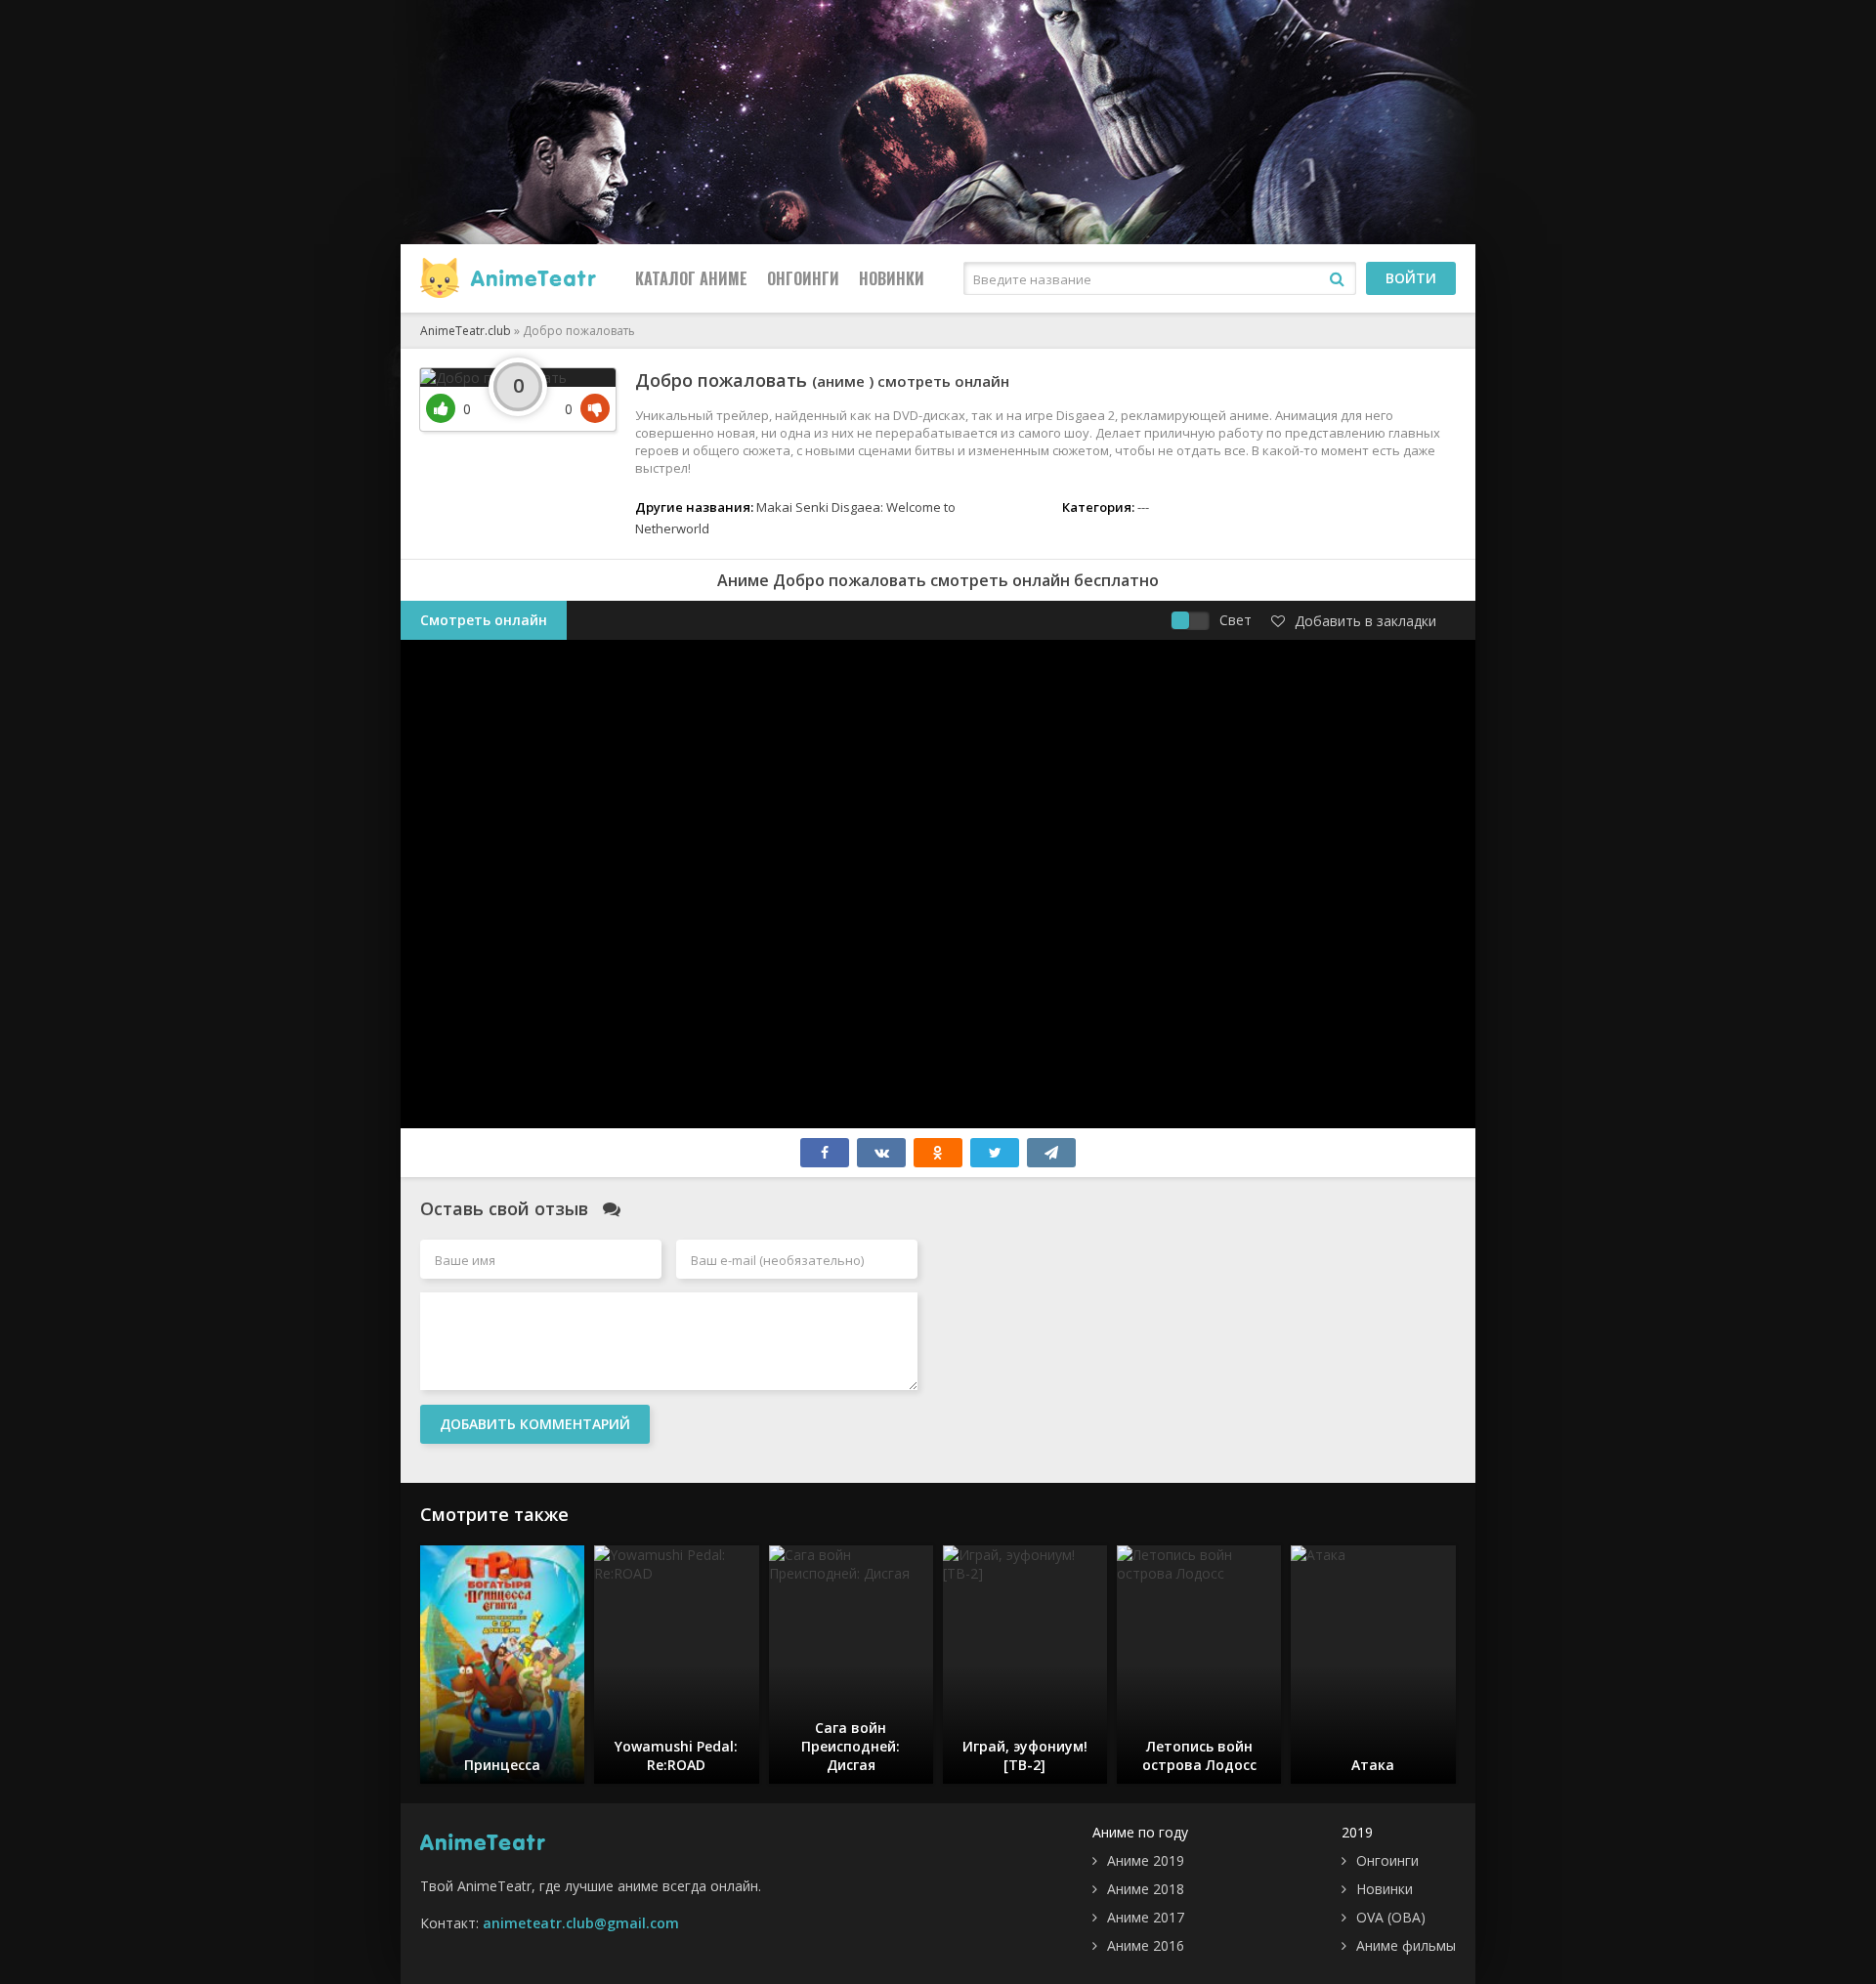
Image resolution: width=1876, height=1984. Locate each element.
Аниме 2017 (1146, 1917)
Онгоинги (803, 278)
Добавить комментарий (535, 1424)
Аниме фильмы (1406, 1945)
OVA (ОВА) (1391, 1917)
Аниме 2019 (1146, 1860)
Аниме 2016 (1146, 1945)
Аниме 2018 (1146, 1889)
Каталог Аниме (691, 278)
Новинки (892, 278)
